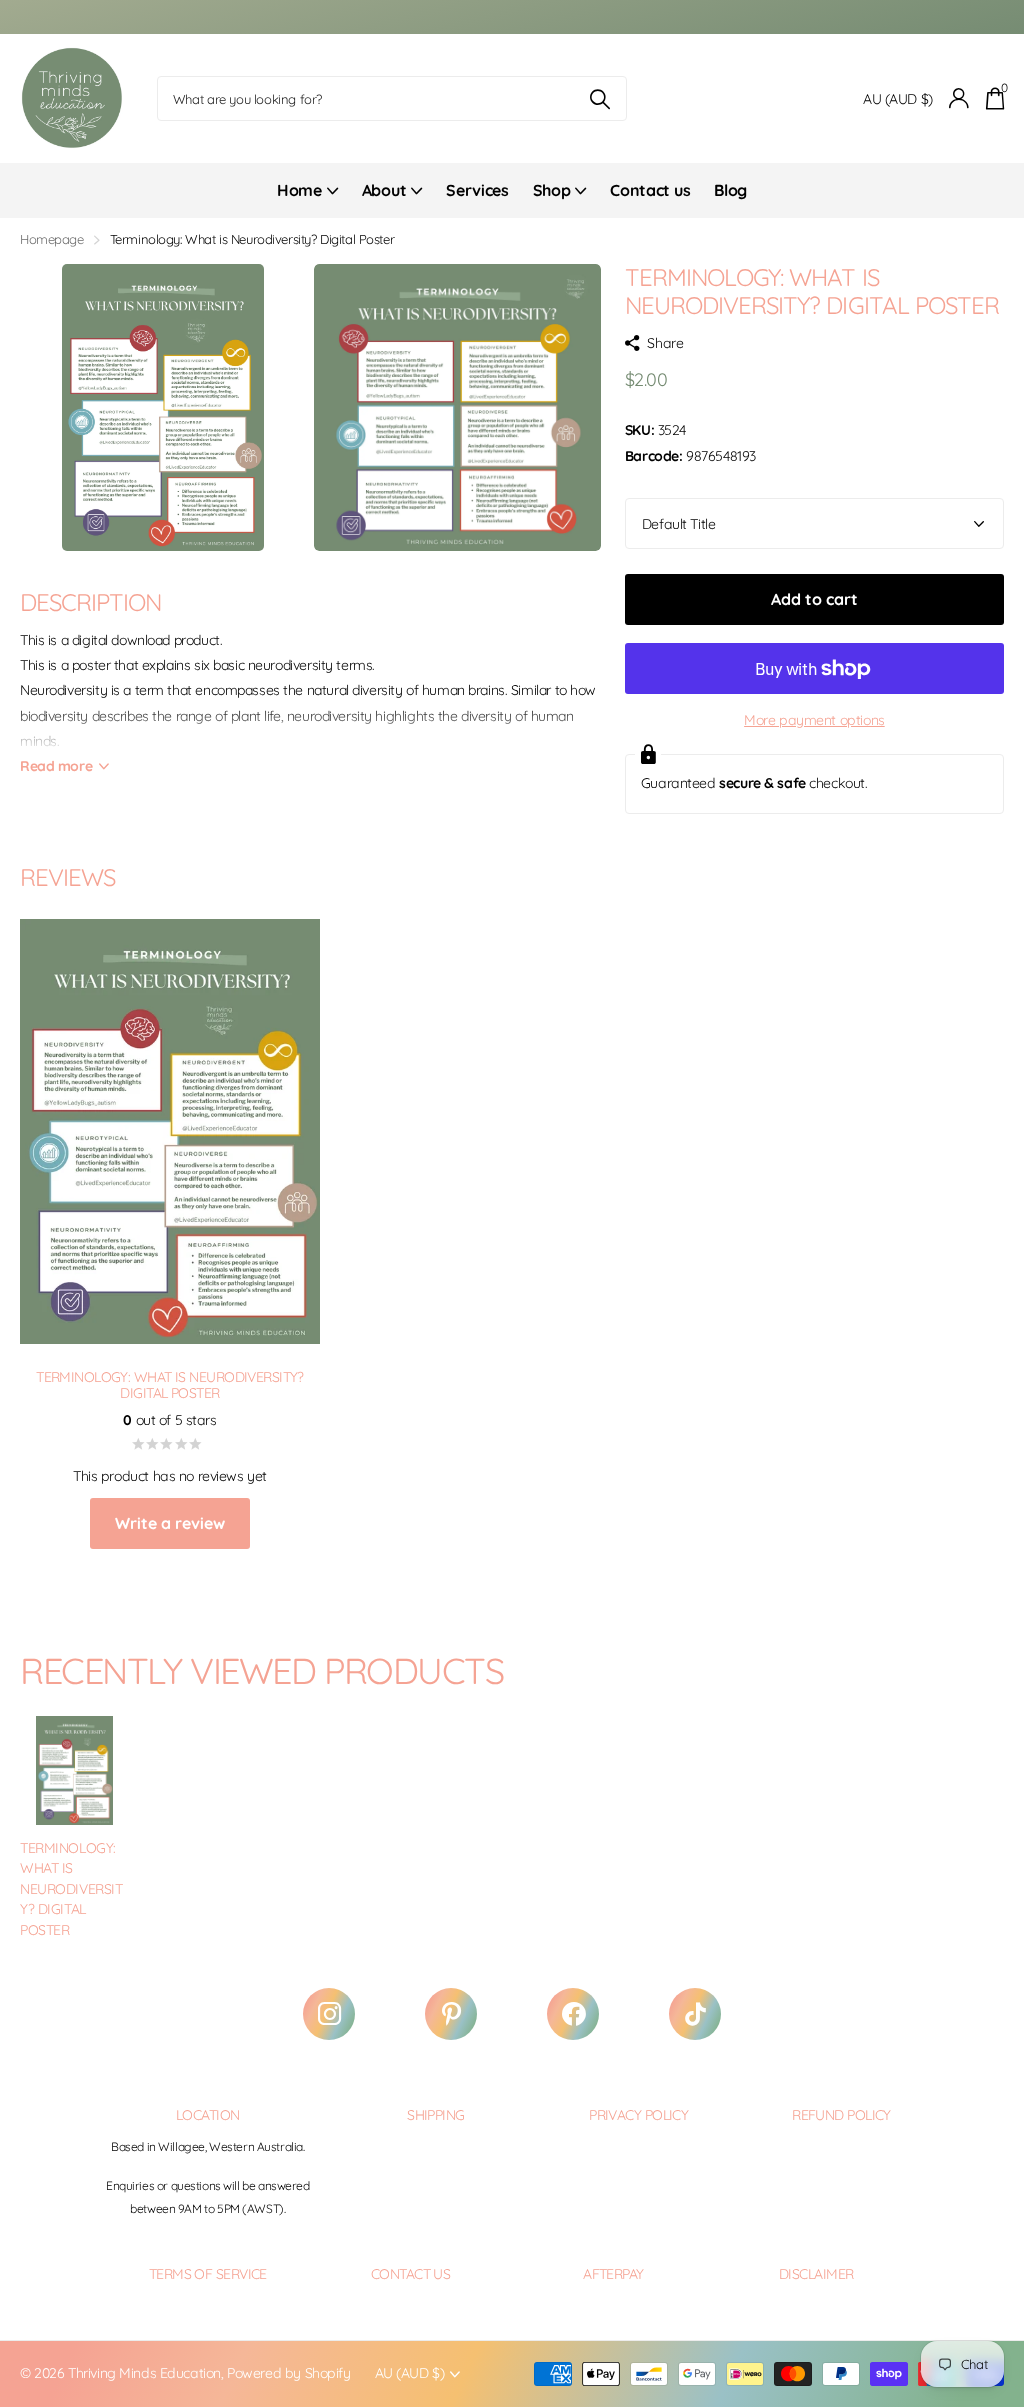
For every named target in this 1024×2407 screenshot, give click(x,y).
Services (477, 190)
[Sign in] (959, 98)
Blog (730, 190)
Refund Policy (841, 2115)
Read (56, 766)
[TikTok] (695, 2014)
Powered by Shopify (288, 2373)
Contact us (650, 190)
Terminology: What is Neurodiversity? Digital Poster (71, 1889)
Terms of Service (208, 2274)
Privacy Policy (638, 2115)
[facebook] (573, 2014)
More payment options (814, 720)
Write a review (170, 1523)
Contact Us (410, 2274)
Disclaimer (816, 2274)
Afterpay (613, 2274)
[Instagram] (329, 2014)
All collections (307, 201)
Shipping (436, 2115)
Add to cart (814, 599)
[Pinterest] (451, 2014)
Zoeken (599, 98)
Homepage (52, 239)
